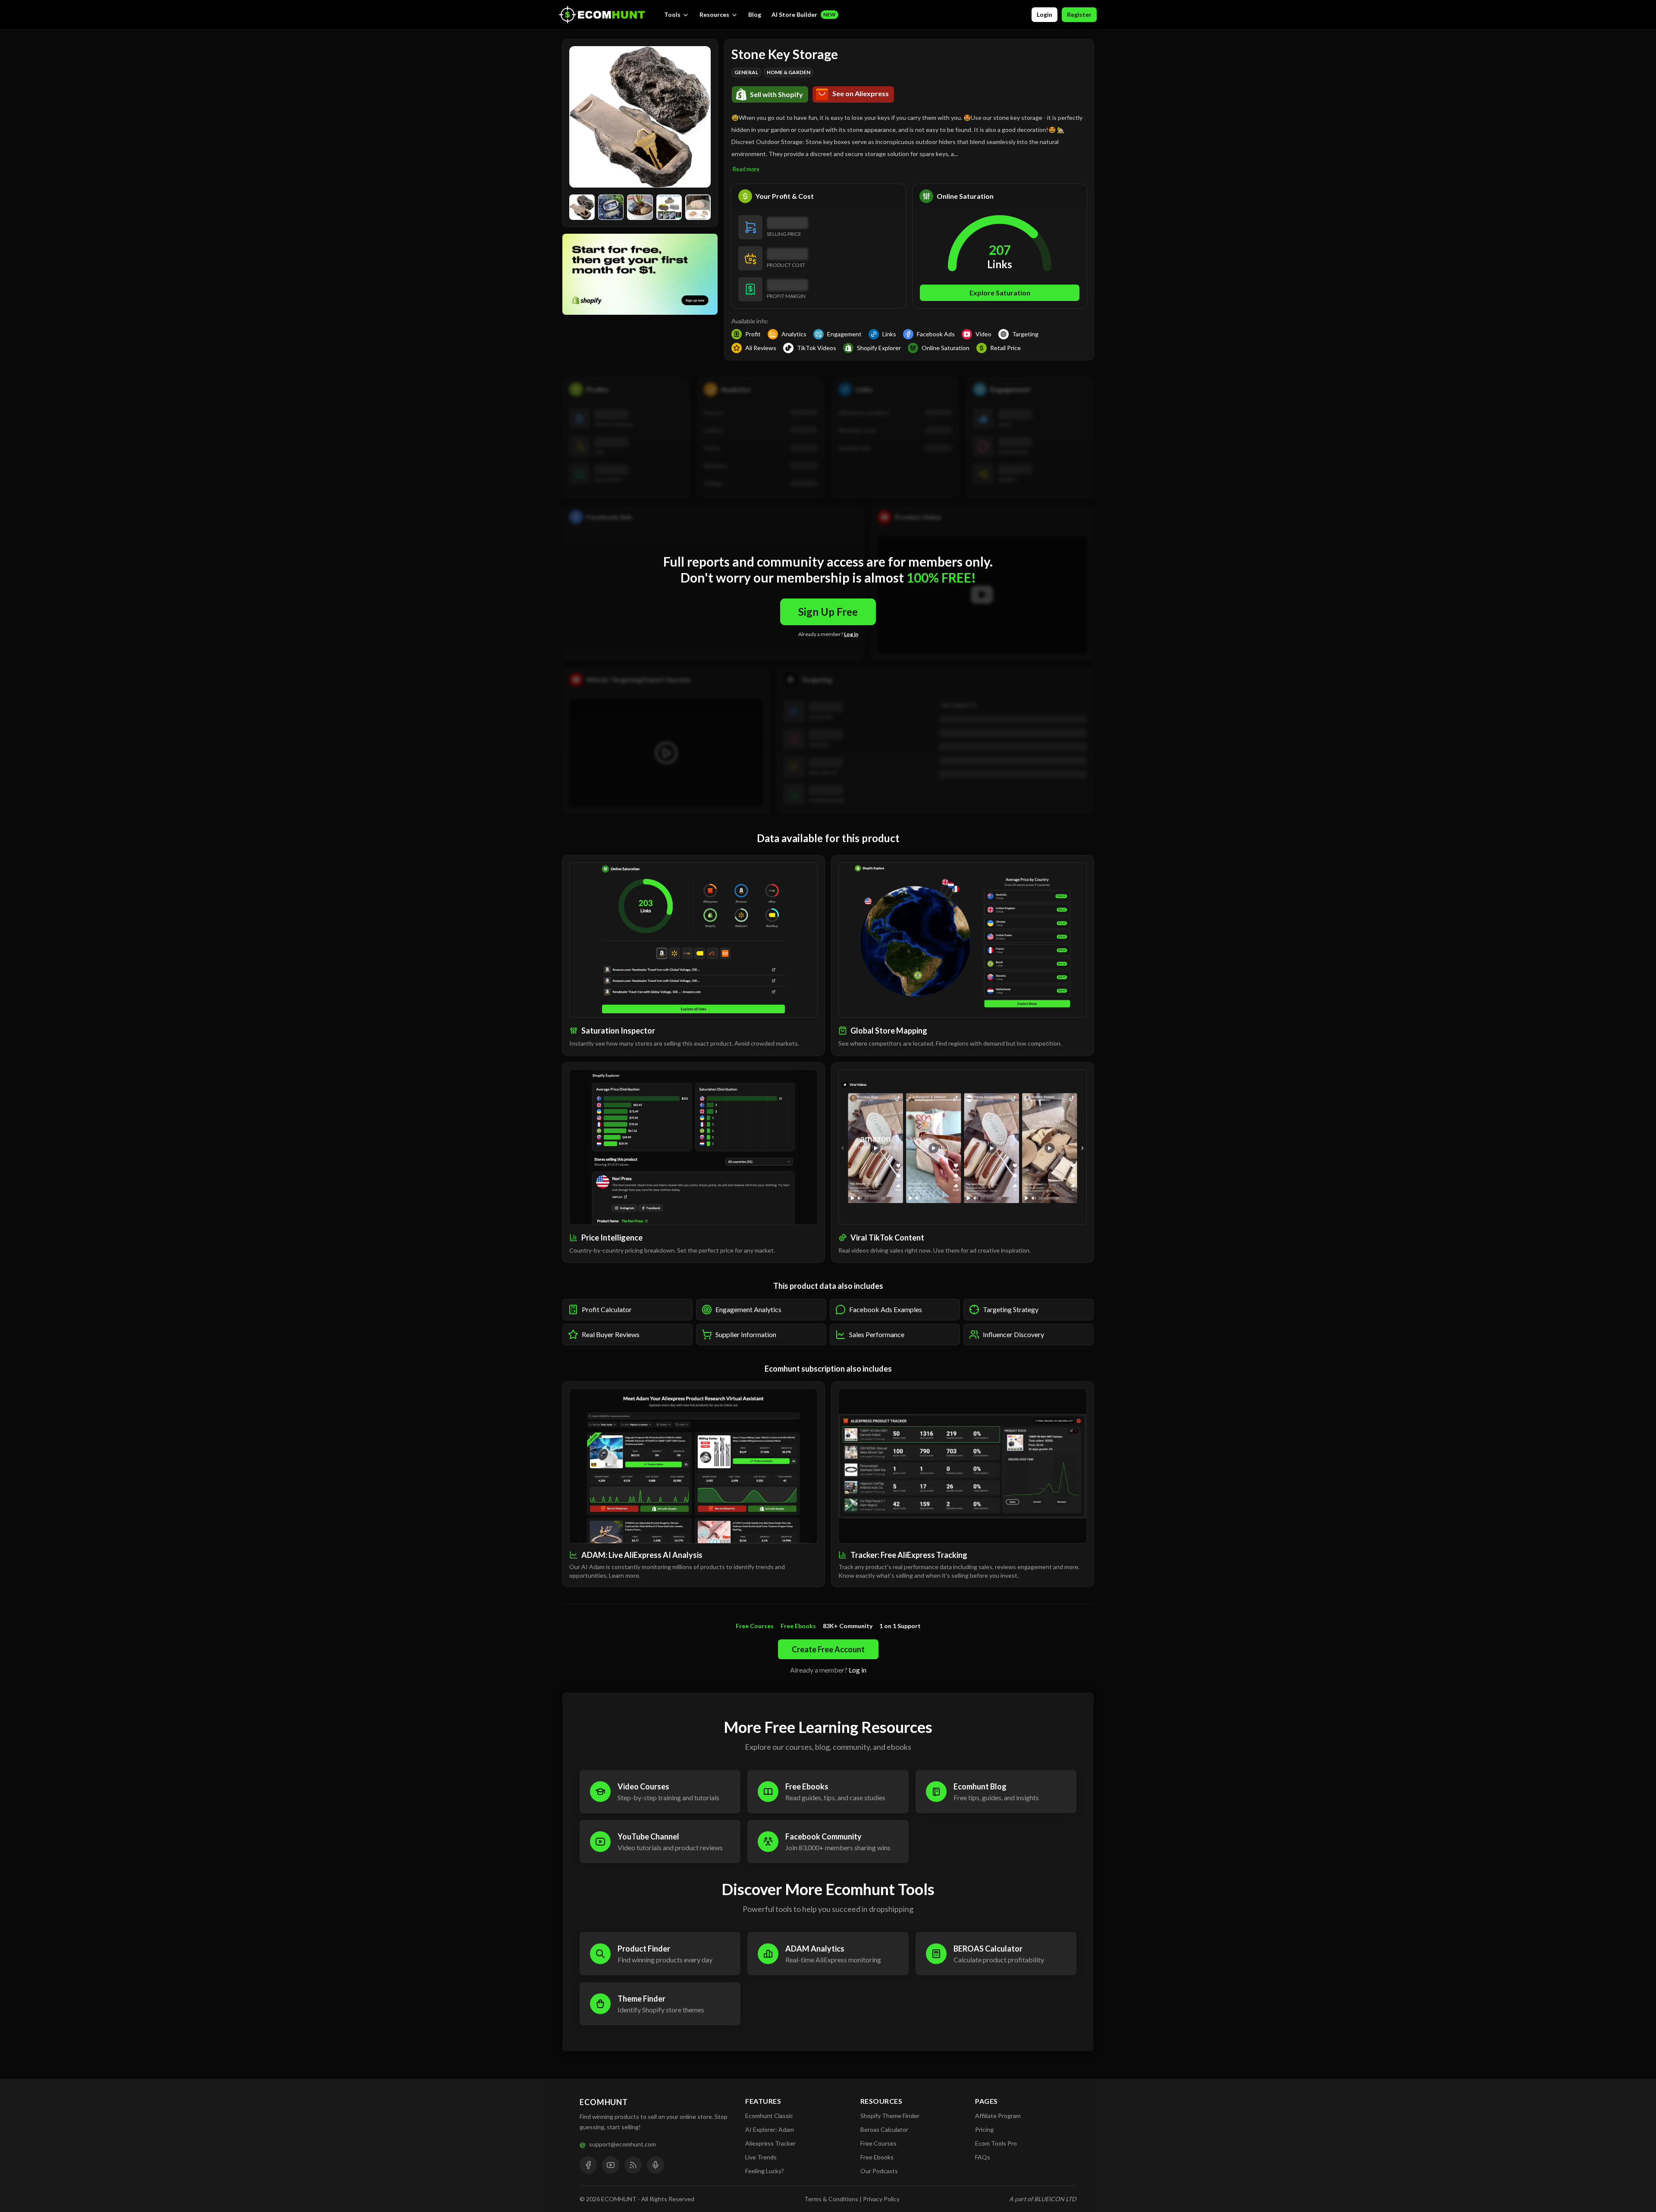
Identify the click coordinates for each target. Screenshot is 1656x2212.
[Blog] (633, 2165)
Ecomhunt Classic (769, 2116)
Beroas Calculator (884, 2129)
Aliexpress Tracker (770, 2143)
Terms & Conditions (831, 2199)
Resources (714, 14)
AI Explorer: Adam (770, 2129)
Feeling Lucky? (765, 2171)
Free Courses (878, 2143)
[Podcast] (655, 2165)
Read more (746, 169)
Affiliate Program (998, 2116)
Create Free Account (828, 1649)
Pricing (984, 2129)
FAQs (983, 2157)
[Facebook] (588, 2165)
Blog (755, 14)
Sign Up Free (828, 612)
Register (1079, 14)
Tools (672, 14)
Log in (851, 634)
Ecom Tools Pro (996, 2143)
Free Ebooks (877, 2157)
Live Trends (761, 2157)
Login (1044, 14)
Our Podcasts (879, 2171)
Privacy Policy (881, 2199)
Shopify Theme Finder (890, 2116)
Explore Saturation (1000, 293)
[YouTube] (611, 2165)
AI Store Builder (804, 14)
